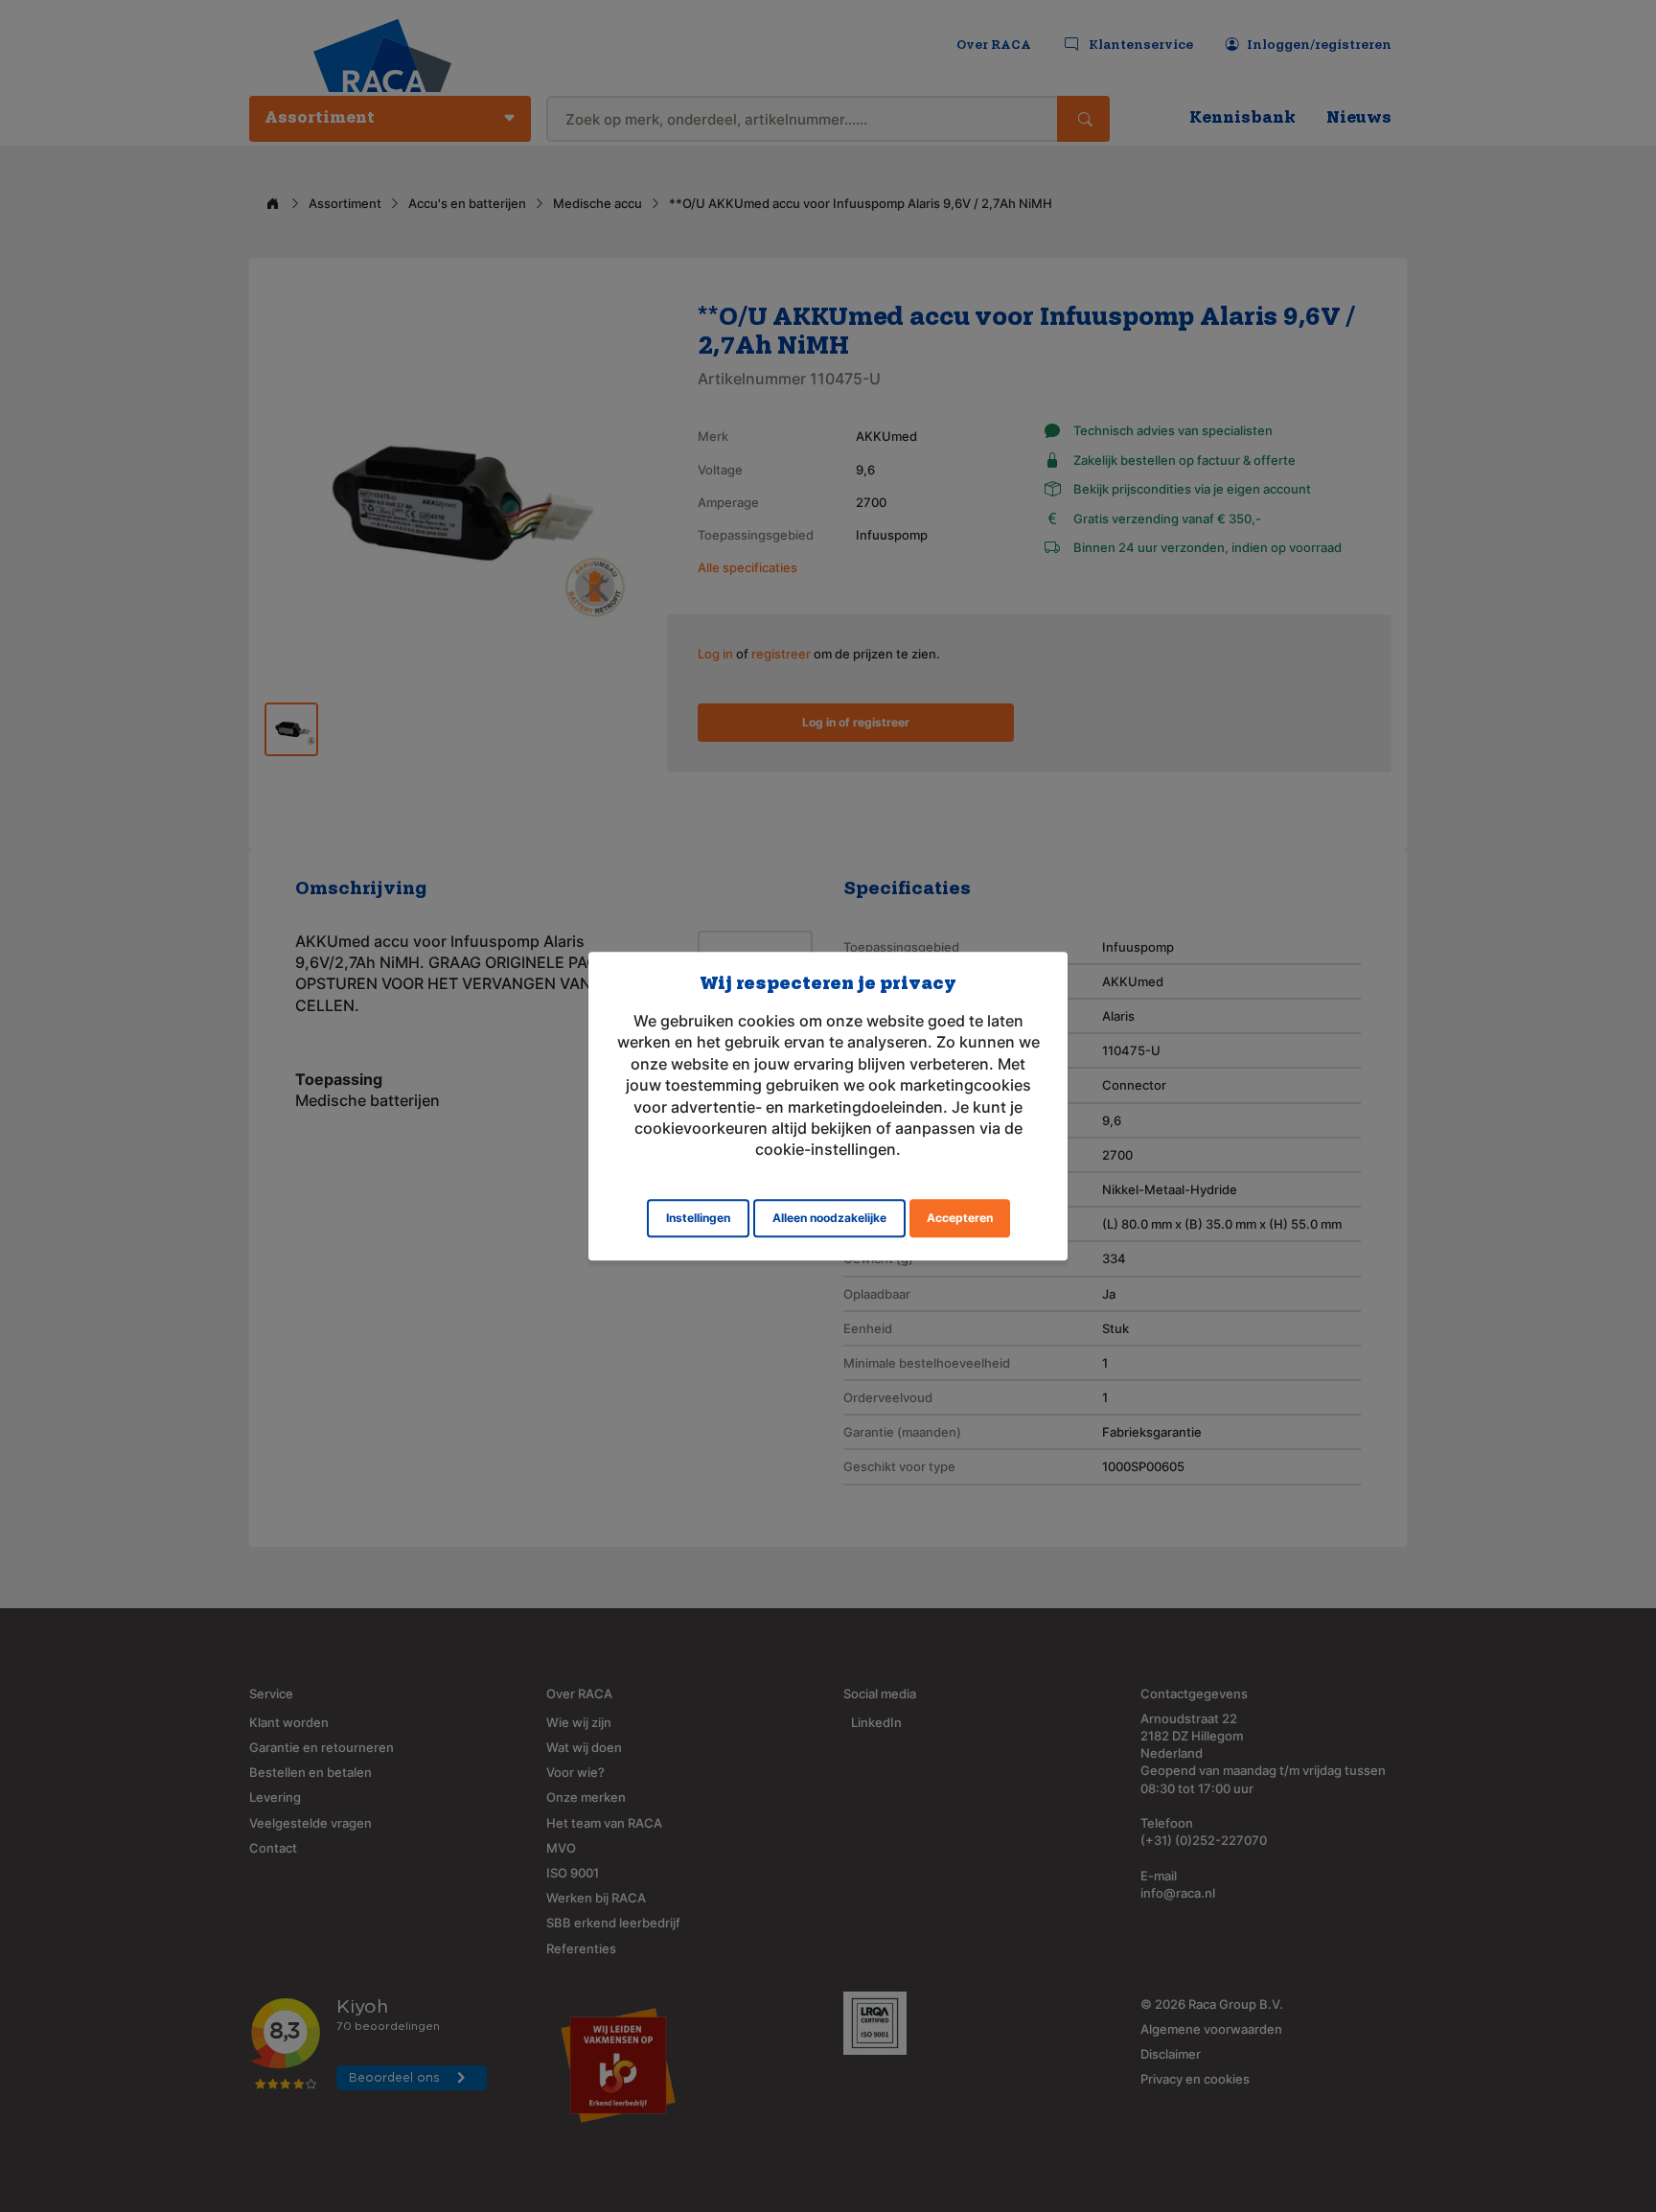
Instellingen (698, 1218)
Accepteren (960, 1218)
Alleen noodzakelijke (829, 1218)
